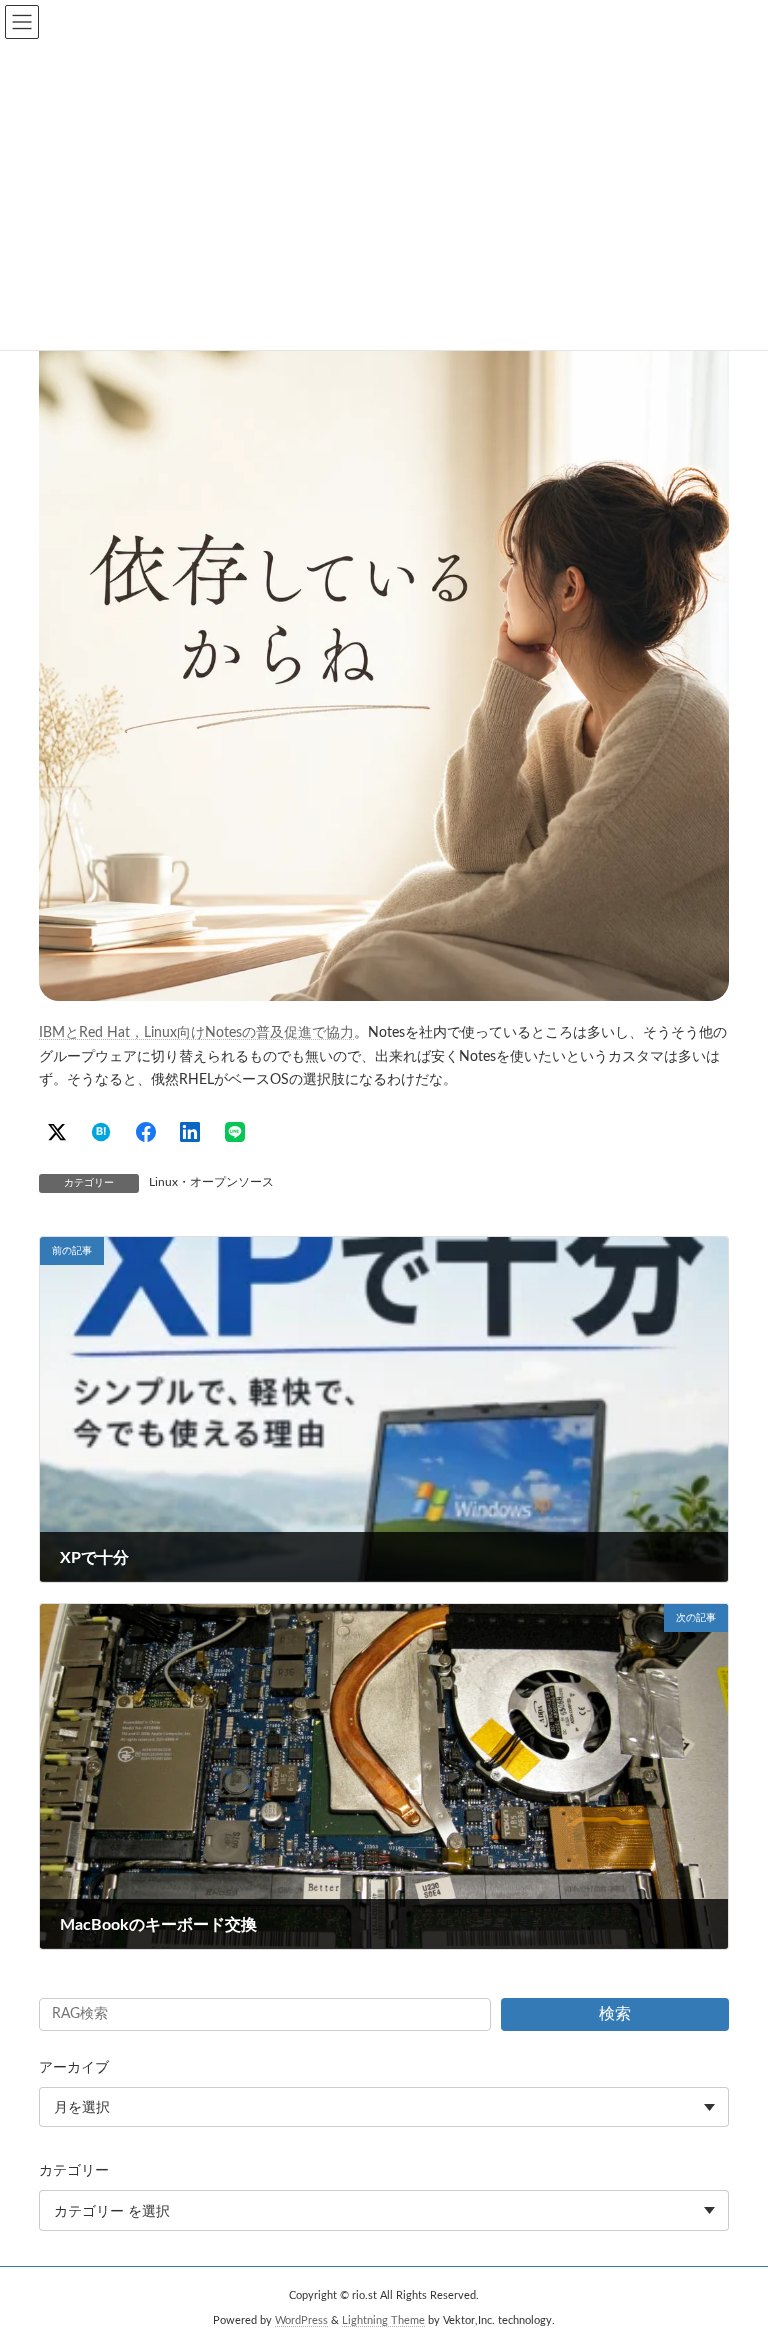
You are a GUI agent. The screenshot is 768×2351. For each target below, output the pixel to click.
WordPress (301, 2321)
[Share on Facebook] (146, 1132)
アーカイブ (74, 2068)
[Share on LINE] (235, 1132)
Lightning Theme (383, 2321)
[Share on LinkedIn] (190, 1132)
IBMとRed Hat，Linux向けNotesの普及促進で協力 (196, 1033)
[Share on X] (57, 1132)
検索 (615, 2014)
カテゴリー (74, 2171)
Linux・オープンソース (211, 1182)
